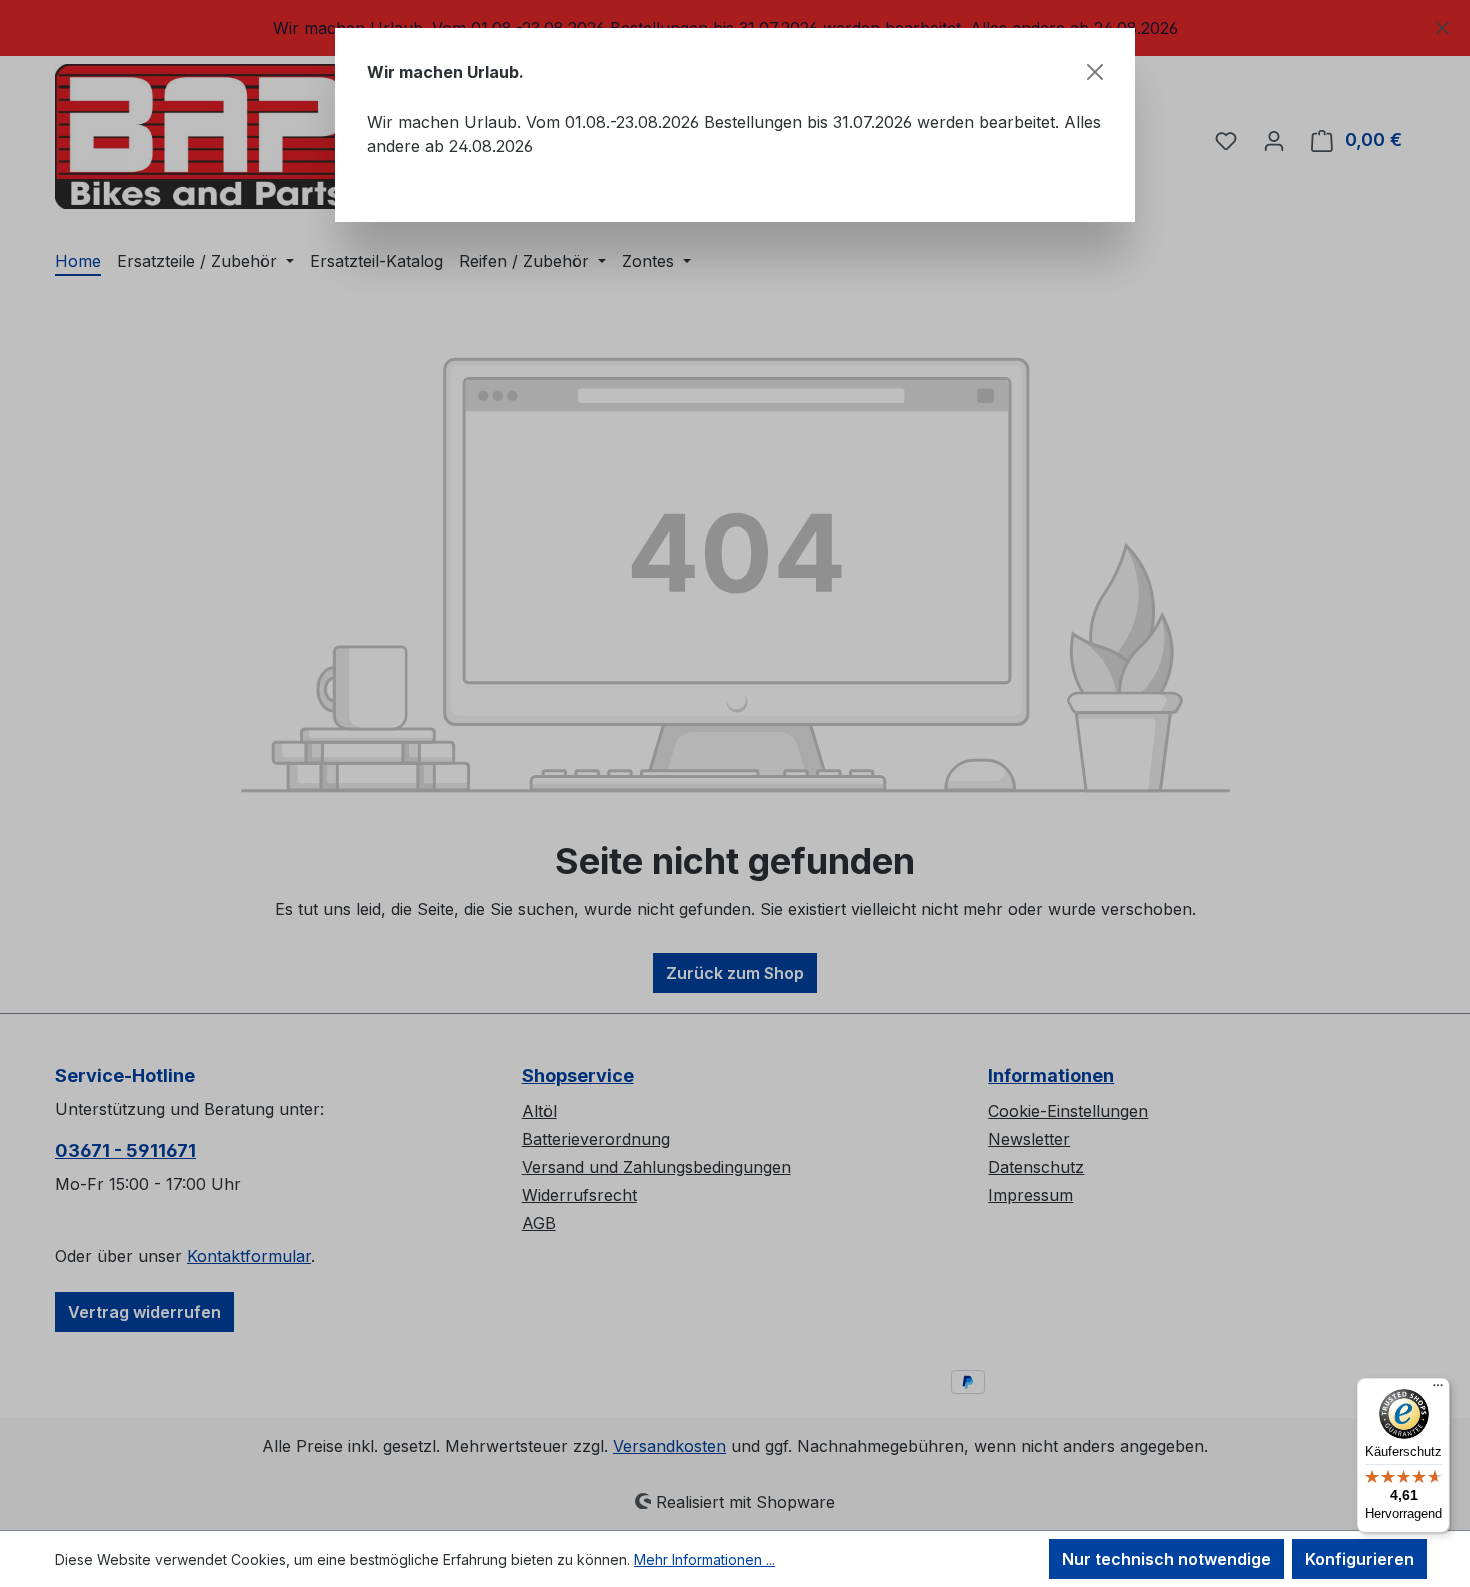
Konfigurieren (1359, 1559)
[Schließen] (1095, 72)
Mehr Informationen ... (704, 1559)
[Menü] (1438, 1390)
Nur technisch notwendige (1166, 1559)
